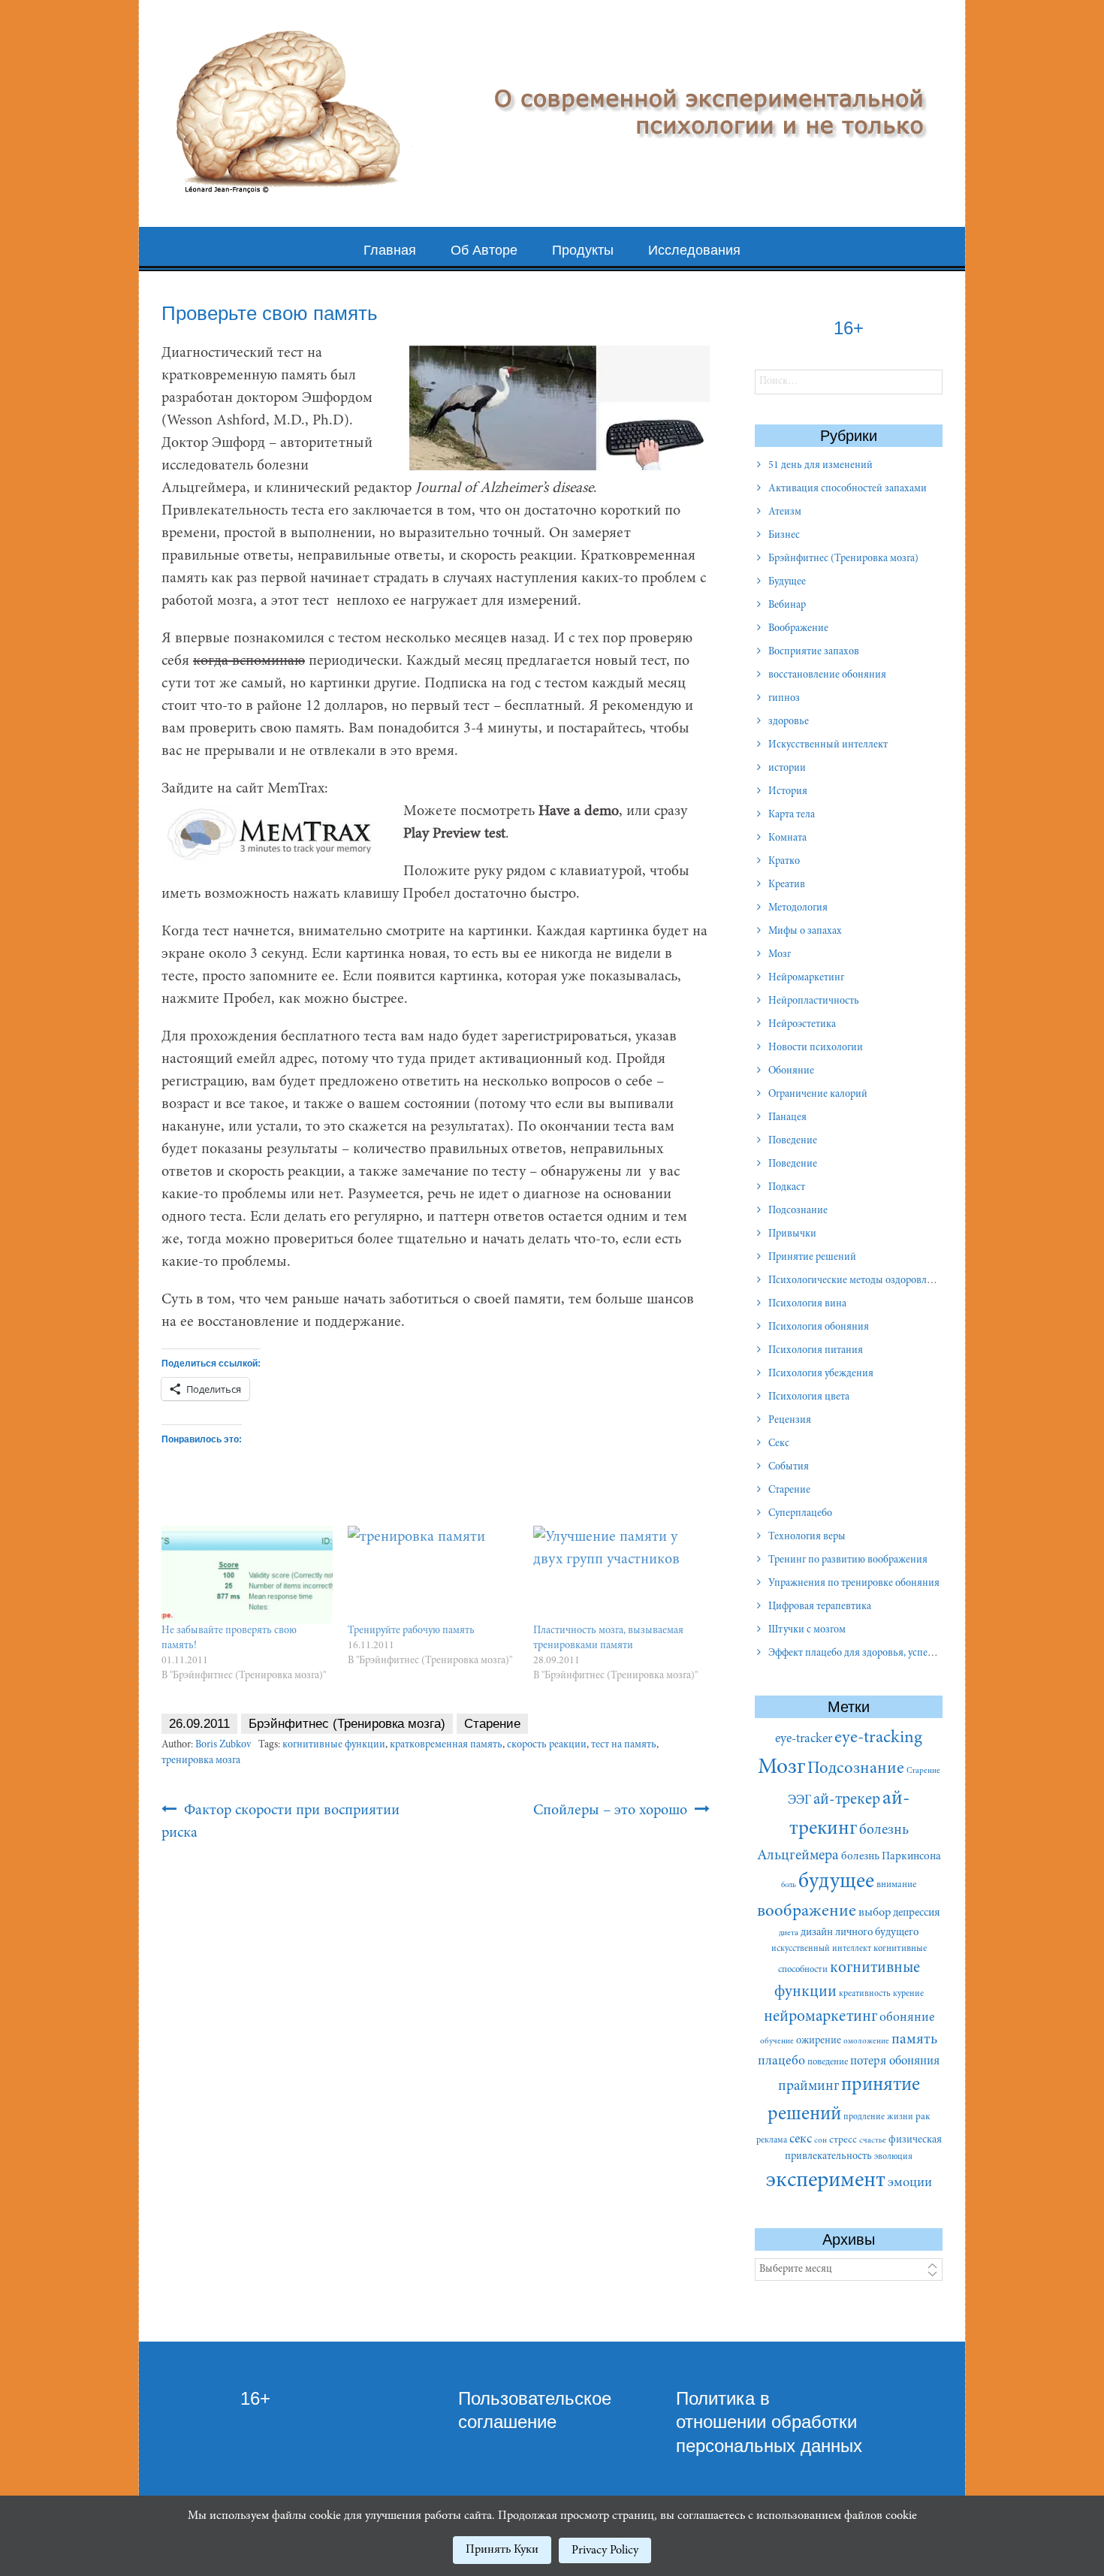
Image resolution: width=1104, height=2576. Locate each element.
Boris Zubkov (223, 1745)
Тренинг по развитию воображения (848, 1560)
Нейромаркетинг (806, 978)
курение (908, 1994)
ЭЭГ (799, 1801)
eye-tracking (878, 1738)
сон (820, 2141)
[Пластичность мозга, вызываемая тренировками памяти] (619, 1575)
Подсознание (798, 1211)
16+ (255, 2398)
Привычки (792, 1234)
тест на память (624, 1745)
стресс (843, 2140)
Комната (787, 838)
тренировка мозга (201, 1761)
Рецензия (790, 1421)
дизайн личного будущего (860, 1933)
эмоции (910, 2183)
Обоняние (791, 1071)
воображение (807, 1912)
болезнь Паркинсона (891, 1857)
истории (787, 769)
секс (801, 2140)
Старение (492, 1724)
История (788, 792)
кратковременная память (446, 1745)
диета (789, 1933)
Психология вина (807, 1304)
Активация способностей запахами (848, 489)
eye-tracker (804, 1739)
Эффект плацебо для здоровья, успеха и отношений (884, 1653)
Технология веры (807, 1537)
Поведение (793, 1141)
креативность (865, 1994)
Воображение (798, 629)
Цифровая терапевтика (820, 1607)
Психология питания (816, 1351)
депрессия (917, 1913)
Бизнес (784, 536)
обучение (777, 2041)
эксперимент (826, 2181)
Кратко (784, 862)
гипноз (784, 699)
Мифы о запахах (805, 932)
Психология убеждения (821, 1374)
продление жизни (878, 2117)
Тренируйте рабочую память (411, 1631)
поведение (828, 2062)
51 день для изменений (820, 466)
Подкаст (787, 1188)
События (789, 1467)
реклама (772, 2140)
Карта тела (792, 815)
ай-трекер (847, 1800)
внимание (896, 1885)
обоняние (907, 2018)
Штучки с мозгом (807, 1630)
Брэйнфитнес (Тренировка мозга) (347, 1724)
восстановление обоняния (827, 675)
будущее (836, 1882)
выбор (875, 1913)
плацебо (781, 2061)
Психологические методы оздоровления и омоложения (892, 1281)
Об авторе (484, 250)
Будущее (787, 582)
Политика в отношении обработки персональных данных (769, 2422)
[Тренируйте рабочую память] (433, 1575)
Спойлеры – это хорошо (612, 1810)
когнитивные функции (334, 1745)
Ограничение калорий (818, 1095)
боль (789, 1885)
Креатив (787, 885)
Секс (779, 1444)
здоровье (789, 722)
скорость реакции (547, 1745)
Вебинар (787, 605)
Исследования (694, 250)
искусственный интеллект (821, 1949)
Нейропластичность (814, 1001)
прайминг (808, 2087)
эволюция (893, 2157)
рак (923, 2117)
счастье (873, 2141)
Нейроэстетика (802, 1025)
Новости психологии (816, 1048)
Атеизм (785, 512)
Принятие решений (812, 1258)
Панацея (787, 1118)
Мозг (780, 955)
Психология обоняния (819, 1327)
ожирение (819, 2041)
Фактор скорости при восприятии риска (281, 1822)
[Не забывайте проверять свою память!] (247, 1575)
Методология (798, 908)
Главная (390, 250)
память (914, 2040)
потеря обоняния (895, 2061)
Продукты (583, 250)
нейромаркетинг (820, 2017)
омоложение (866, 2041)
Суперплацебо (800, 1514)
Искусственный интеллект (828, 745)
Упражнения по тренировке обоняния (854, 1584)
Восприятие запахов (814, 652)
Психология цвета (809, 1397)
